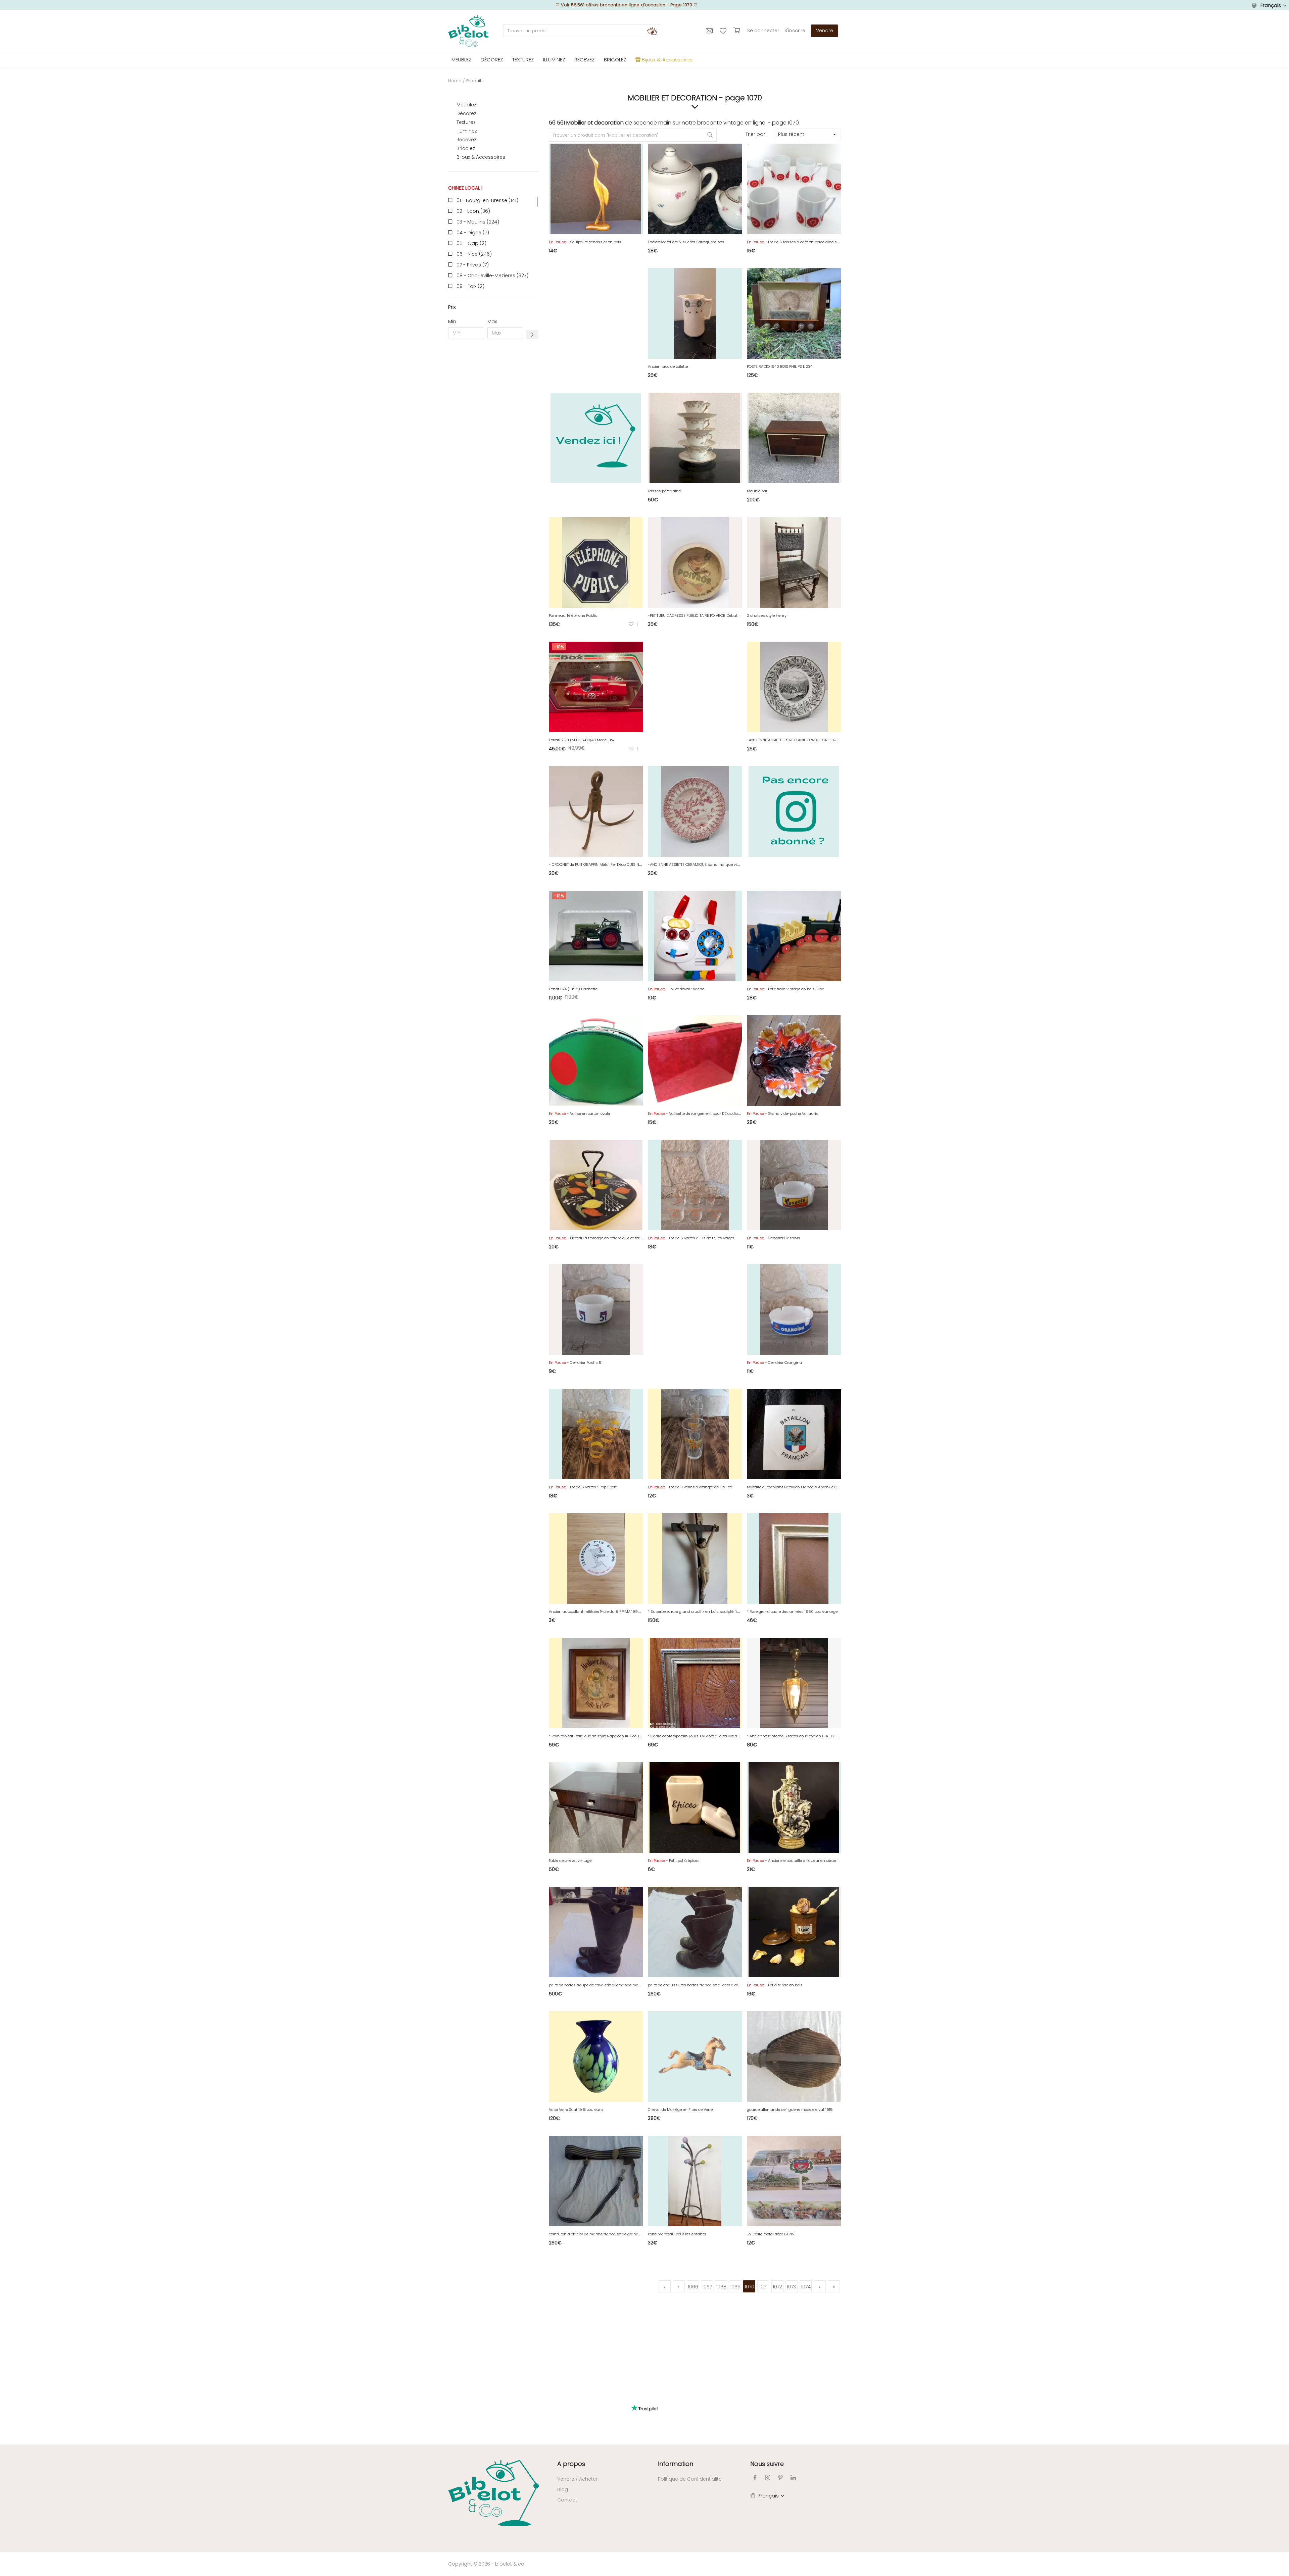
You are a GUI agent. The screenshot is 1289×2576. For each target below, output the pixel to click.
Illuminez (467, 131)
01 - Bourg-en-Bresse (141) (487, 200)
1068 (721, 2287)
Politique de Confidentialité (690, 2479)
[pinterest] (780, 2478)
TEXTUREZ (523, 60)
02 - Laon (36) (473, 211)
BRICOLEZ (615, 60)
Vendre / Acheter (577, 2479)
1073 (792, 2287)
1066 (693, 2287)
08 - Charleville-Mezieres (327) (492, 276)
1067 (707, 2287)
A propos (571, 2464)
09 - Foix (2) (470, 286)
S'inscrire (795, 31)
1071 (763, 2287)
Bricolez (466, 148)
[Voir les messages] (710, 31)
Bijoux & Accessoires (481, 157)
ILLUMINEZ (554, 60)
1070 (749, 2287)
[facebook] (755, 2478)
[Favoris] (724, 31)
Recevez (466, 140)
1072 (777, 2287)
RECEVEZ (584, 60)
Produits (475, 81)
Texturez (466, 122)
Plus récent (791, 134)
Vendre (825, 31)
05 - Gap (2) (471, 243)
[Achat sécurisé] (738, 31)
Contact (567, 2500)
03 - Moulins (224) (478, 222)
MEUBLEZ (461, 60)
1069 (735, 2287)
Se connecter (763, 31)
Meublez (466, 105)
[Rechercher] (652, 31)
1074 (806, 2287)
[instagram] (768, 2478)
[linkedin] (793, 2478)
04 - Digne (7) (473, 233)
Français (1271, 5)
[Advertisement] (493, 446)
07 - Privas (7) (473, 265)
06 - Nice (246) (474, 254)
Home (455, 81)
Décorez (466, 113)
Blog (563, 2489)
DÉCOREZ (492, 60)
